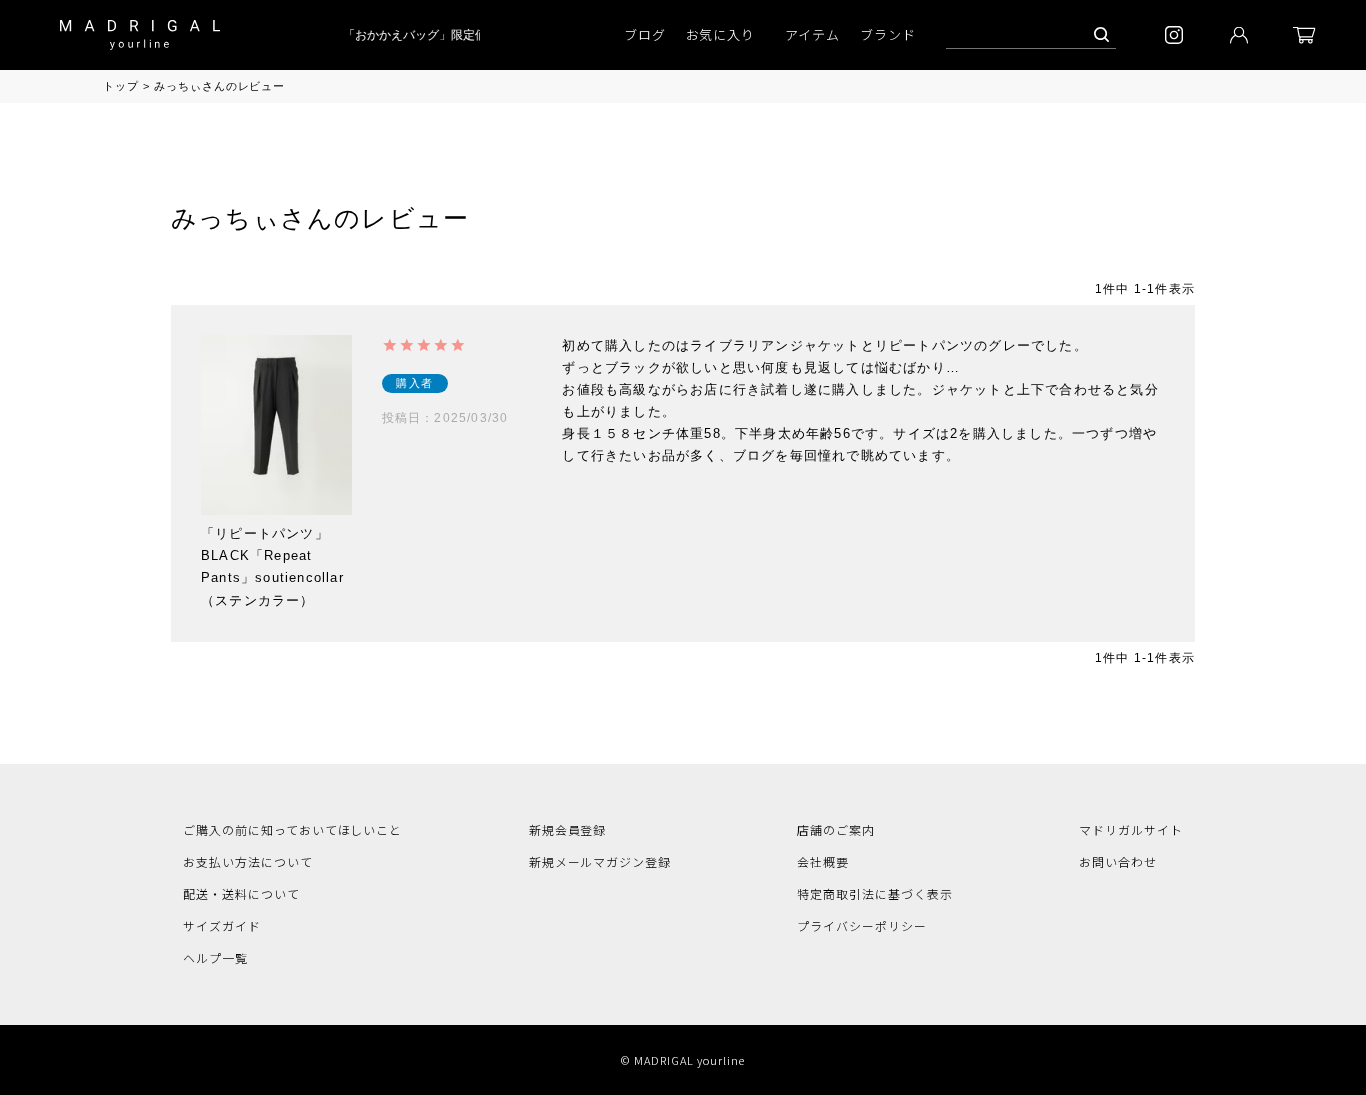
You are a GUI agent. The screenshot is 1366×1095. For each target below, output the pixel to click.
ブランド (888, 34)
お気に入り (721, 34)
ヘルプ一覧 (215, 957)
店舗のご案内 (836, 829)
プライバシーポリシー (862, 925)
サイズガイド (222, 925)
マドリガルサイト (1131, 829)
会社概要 (823, 861)
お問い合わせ (1118, 861)
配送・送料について (241, 893)
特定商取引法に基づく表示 (875, 893)
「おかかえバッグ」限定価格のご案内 (441, 35)
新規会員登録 (568, 829)
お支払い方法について (248, 861)
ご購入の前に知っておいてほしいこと (292, 829)
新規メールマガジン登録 (600, 861)
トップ (121, 86)
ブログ (645, 34)
